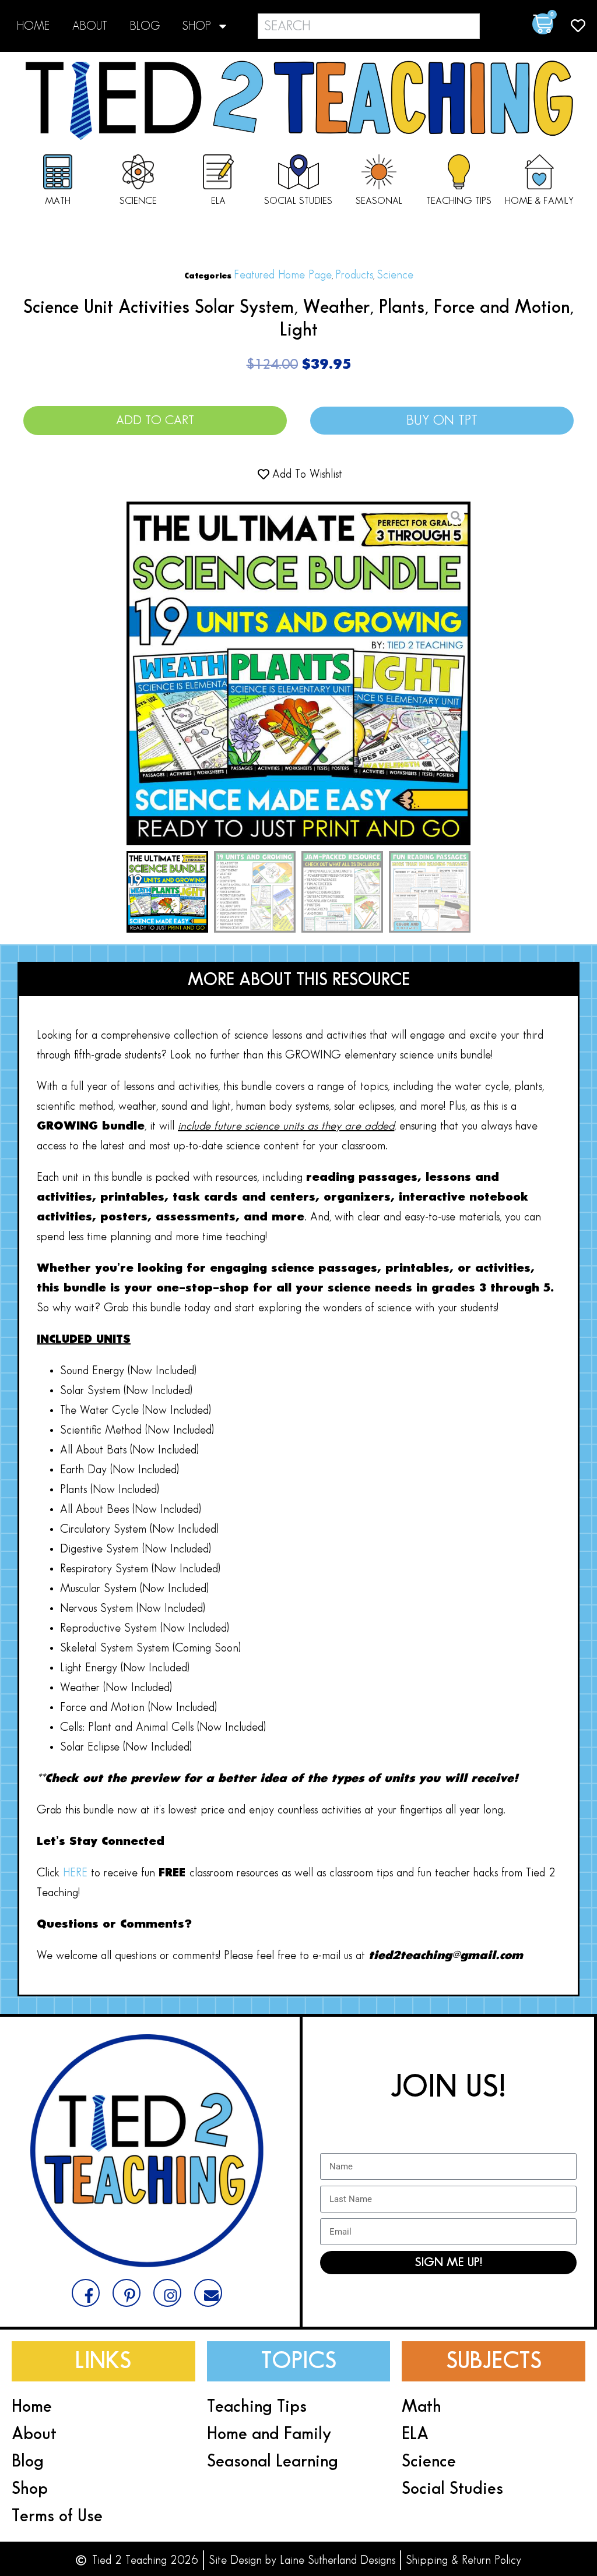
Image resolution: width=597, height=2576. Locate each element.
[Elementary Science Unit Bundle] (298, 673)
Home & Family (539, 201)
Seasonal (379, 201)
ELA (218, 201)
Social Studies (298, 201)
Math (58, 201)
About (90, 26)
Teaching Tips (459, 201)
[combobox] (369, 26)
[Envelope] (208, 2293)
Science (138, 201)
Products (354, 275)
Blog (145, 26)
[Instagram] (167, 2293)
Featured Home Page (283, 275)
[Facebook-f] (86, 2293)
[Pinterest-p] (127, 2293)
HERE (77, 1873)
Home (33, 26)
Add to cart (155, 420)
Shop (197, 26)
